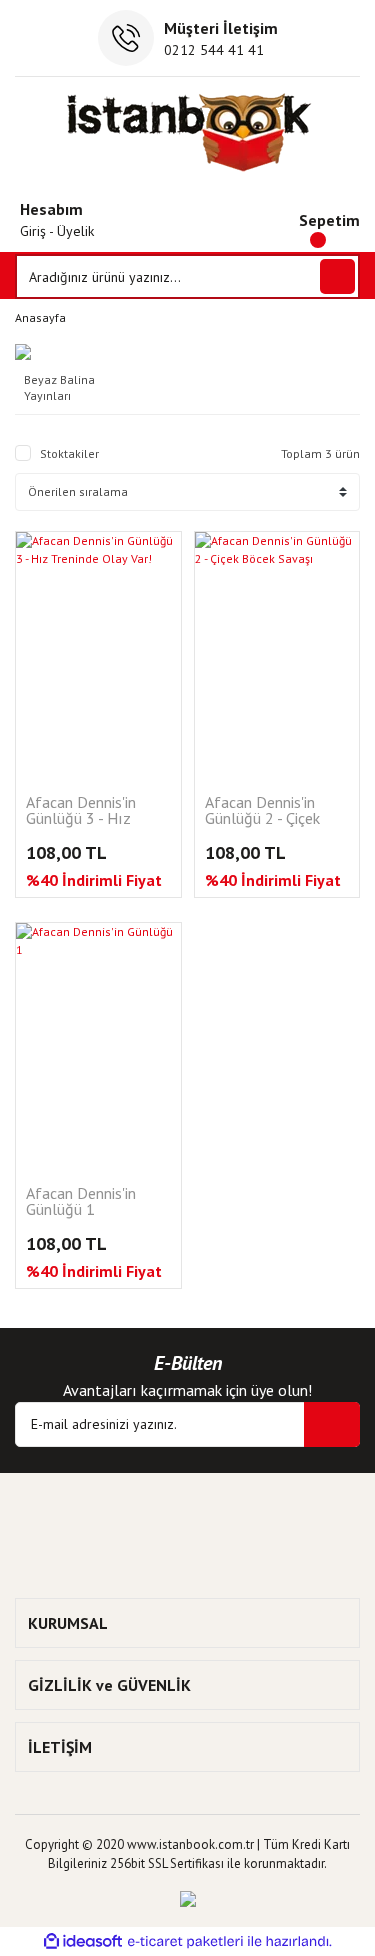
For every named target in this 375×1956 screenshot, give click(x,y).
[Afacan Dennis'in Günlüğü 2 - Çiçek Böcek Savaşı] (277, 655)
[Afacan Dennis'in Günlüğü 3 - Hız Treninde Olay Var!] (98, 655)
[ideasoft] (83, 1941)
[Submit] (332, 1424)
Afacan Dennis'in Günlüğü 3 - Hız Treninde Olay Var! (85, 811)
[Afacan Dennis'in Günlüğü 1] (98, 1046)
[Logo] (187, 132)
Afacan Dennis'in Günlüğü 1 (81, 1202)
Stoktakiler (69, 453)
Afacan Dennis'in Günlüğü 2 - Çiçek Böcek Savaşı (262, 811)
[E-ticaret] (185, 1941)
